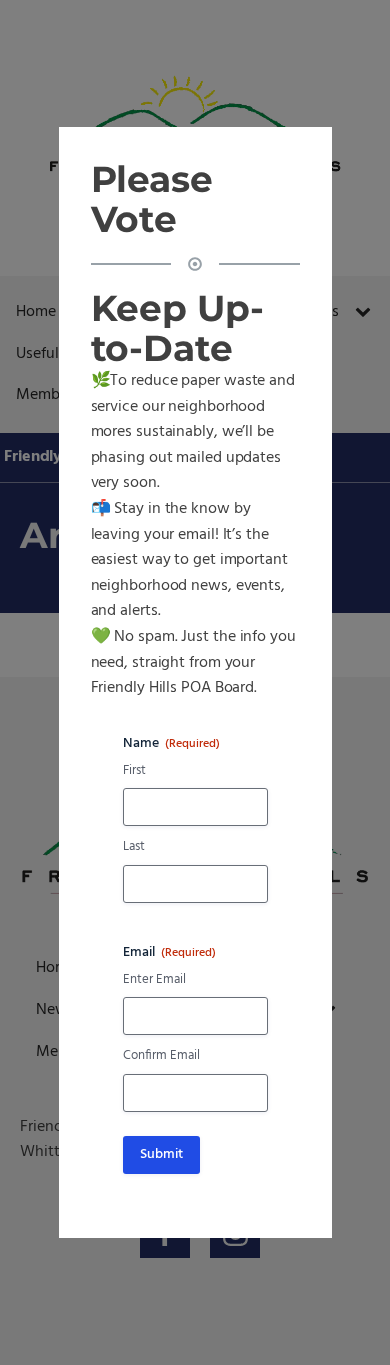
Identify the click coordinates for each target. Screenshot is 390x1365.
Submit (161, 1154)
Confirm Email (161, 1056)
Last (134, 847)
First (134, 771)
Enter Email (154, 980)
